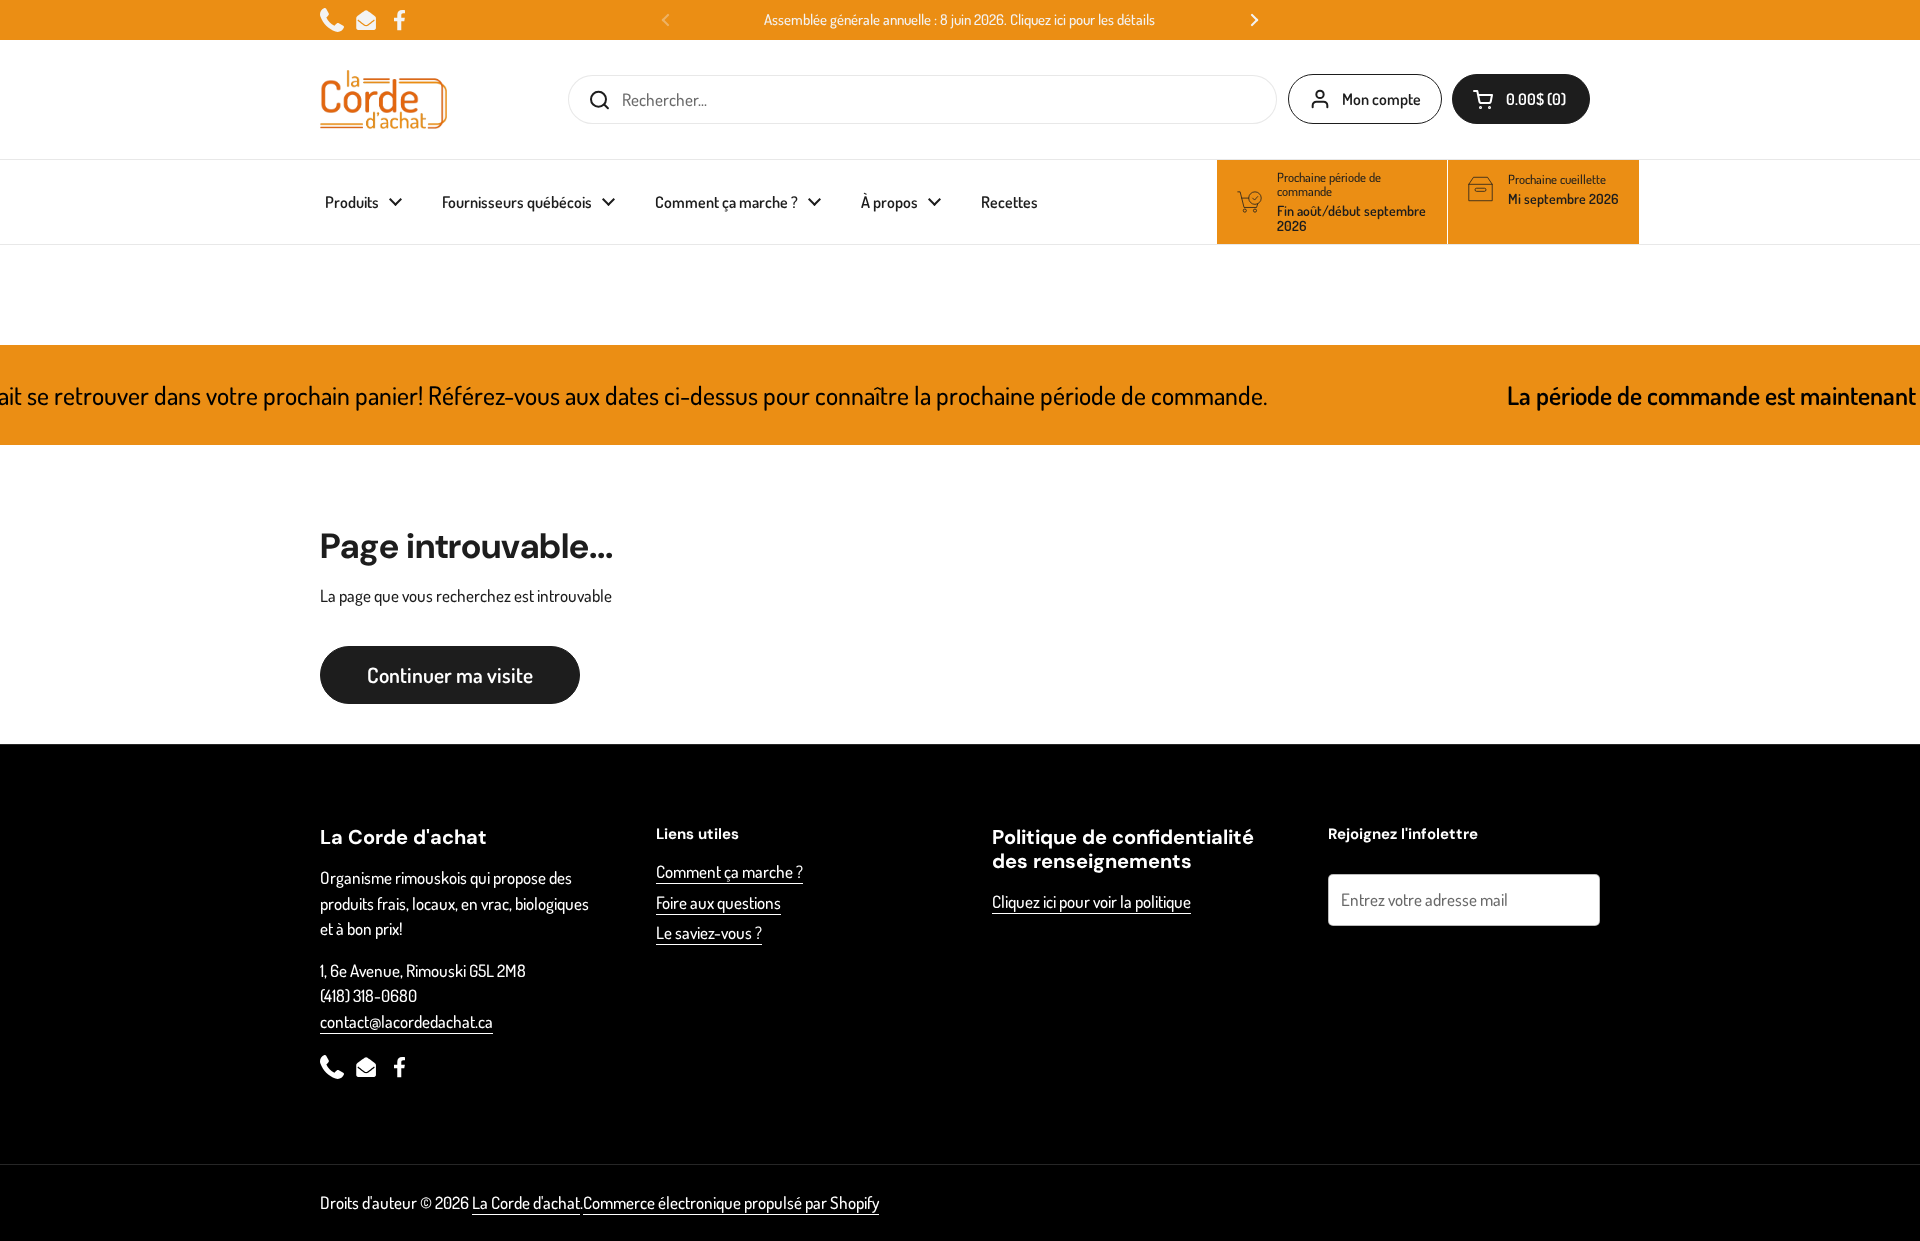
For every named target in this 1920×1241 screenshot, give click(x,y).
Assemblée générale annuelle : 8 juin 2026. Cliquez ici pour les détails (959, 20)
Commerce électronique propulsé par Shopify (731, 1202)
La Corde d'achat (526, 1202)
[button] (1521, 99)
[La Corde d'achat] (383, 99)
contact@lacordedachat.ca (406, 1021)
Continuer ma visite (450, 674)
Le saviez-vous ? (709, 932)
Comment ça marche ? (729, 871)
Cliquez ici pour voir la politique (1091, 901)
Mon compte (1381, 99)
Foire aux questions (718, 902)
